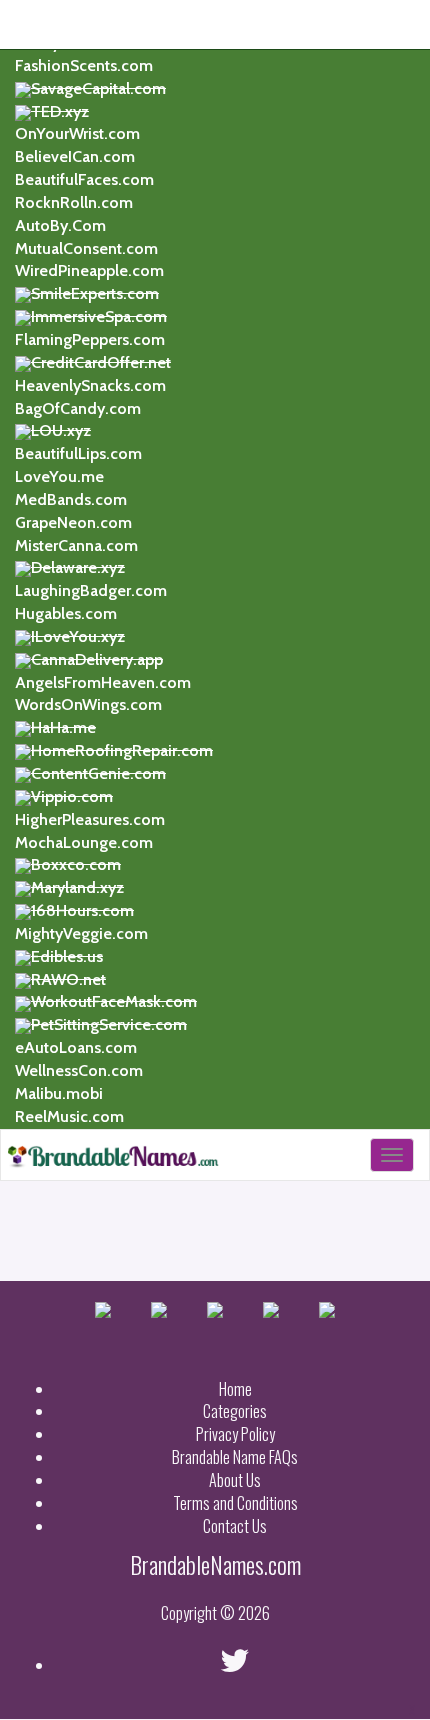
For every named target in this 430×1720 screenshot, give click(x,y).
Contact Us (235, 1526)
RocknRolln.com (74, 202)
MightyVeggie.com (81, 933)
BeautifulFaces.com (84, 179)
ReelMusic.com (69, 1116)
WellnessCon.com (79, 1070)
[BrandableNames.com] (111, 1155)
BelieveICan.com (75, 156)
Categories (235, 1411)
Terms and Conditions (235, 1503)
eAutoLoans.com (76, 1047)
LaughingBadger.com (91, 590)
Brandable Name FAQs (235, 1457)
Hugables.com (66, 613)
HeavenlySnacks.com (90, 385)
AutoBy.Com (60, 225)
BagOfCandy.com (78, 408)
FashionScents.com (84, 65)
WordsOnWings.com (88, 704)
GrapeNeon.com (73, 522)
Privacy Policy (235, 1434)
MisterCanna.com (76, 545)
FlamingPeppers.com (90, 339)
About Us (235, 1480)
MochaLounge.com (84, 842)
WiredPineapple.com (89, 270)
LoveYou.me (59, 476)
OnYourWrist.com (77, 133)
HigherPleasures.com (90, 819)
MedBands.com (71, 499)
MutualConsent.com (86, 248)
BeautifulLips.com (78, 453)
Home (235, 1389)
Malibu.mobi (59, 1093)
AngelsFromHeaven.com (103, 682)
